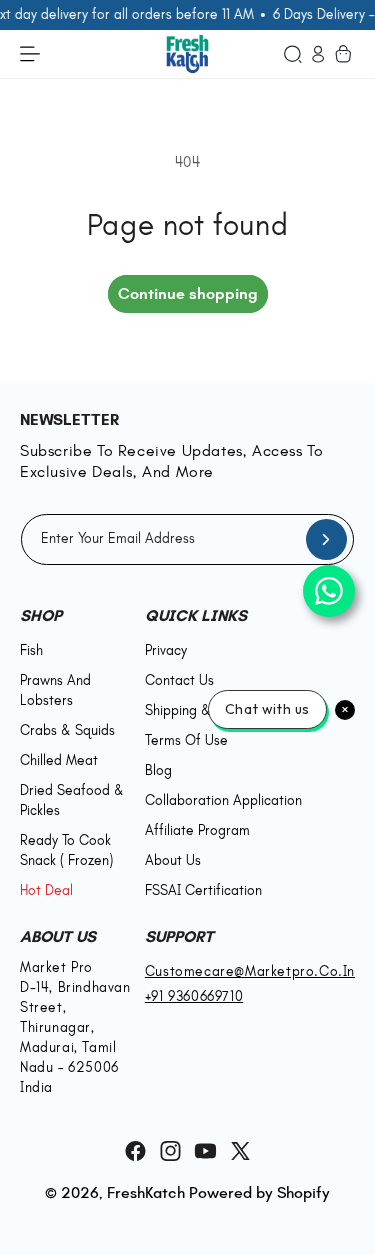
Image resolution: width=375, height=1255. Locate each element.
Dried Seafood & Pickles (76, 800)
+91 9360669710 (194, 996)
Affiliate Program (197, 830)
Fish (31, 650)
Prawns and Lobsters (55, 690)
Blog (158, 770)
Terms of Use (186, 740)
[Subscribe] (326, 539)
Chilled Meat (59, 760)
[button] (292, 53)
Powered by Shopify (259, 1192)
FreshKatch (146, 1192)
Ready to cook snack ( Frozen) (66, 850)
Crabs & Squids (67, 730)
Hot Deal (46, 890)
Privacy (166, 650)
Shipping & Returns (203, 710)
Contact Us (179, 680)
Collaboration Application (223, 800)
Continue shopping (188, 293)
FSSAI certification (203, 890)
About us (173, 860)
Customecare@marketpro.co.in (250, 971)
